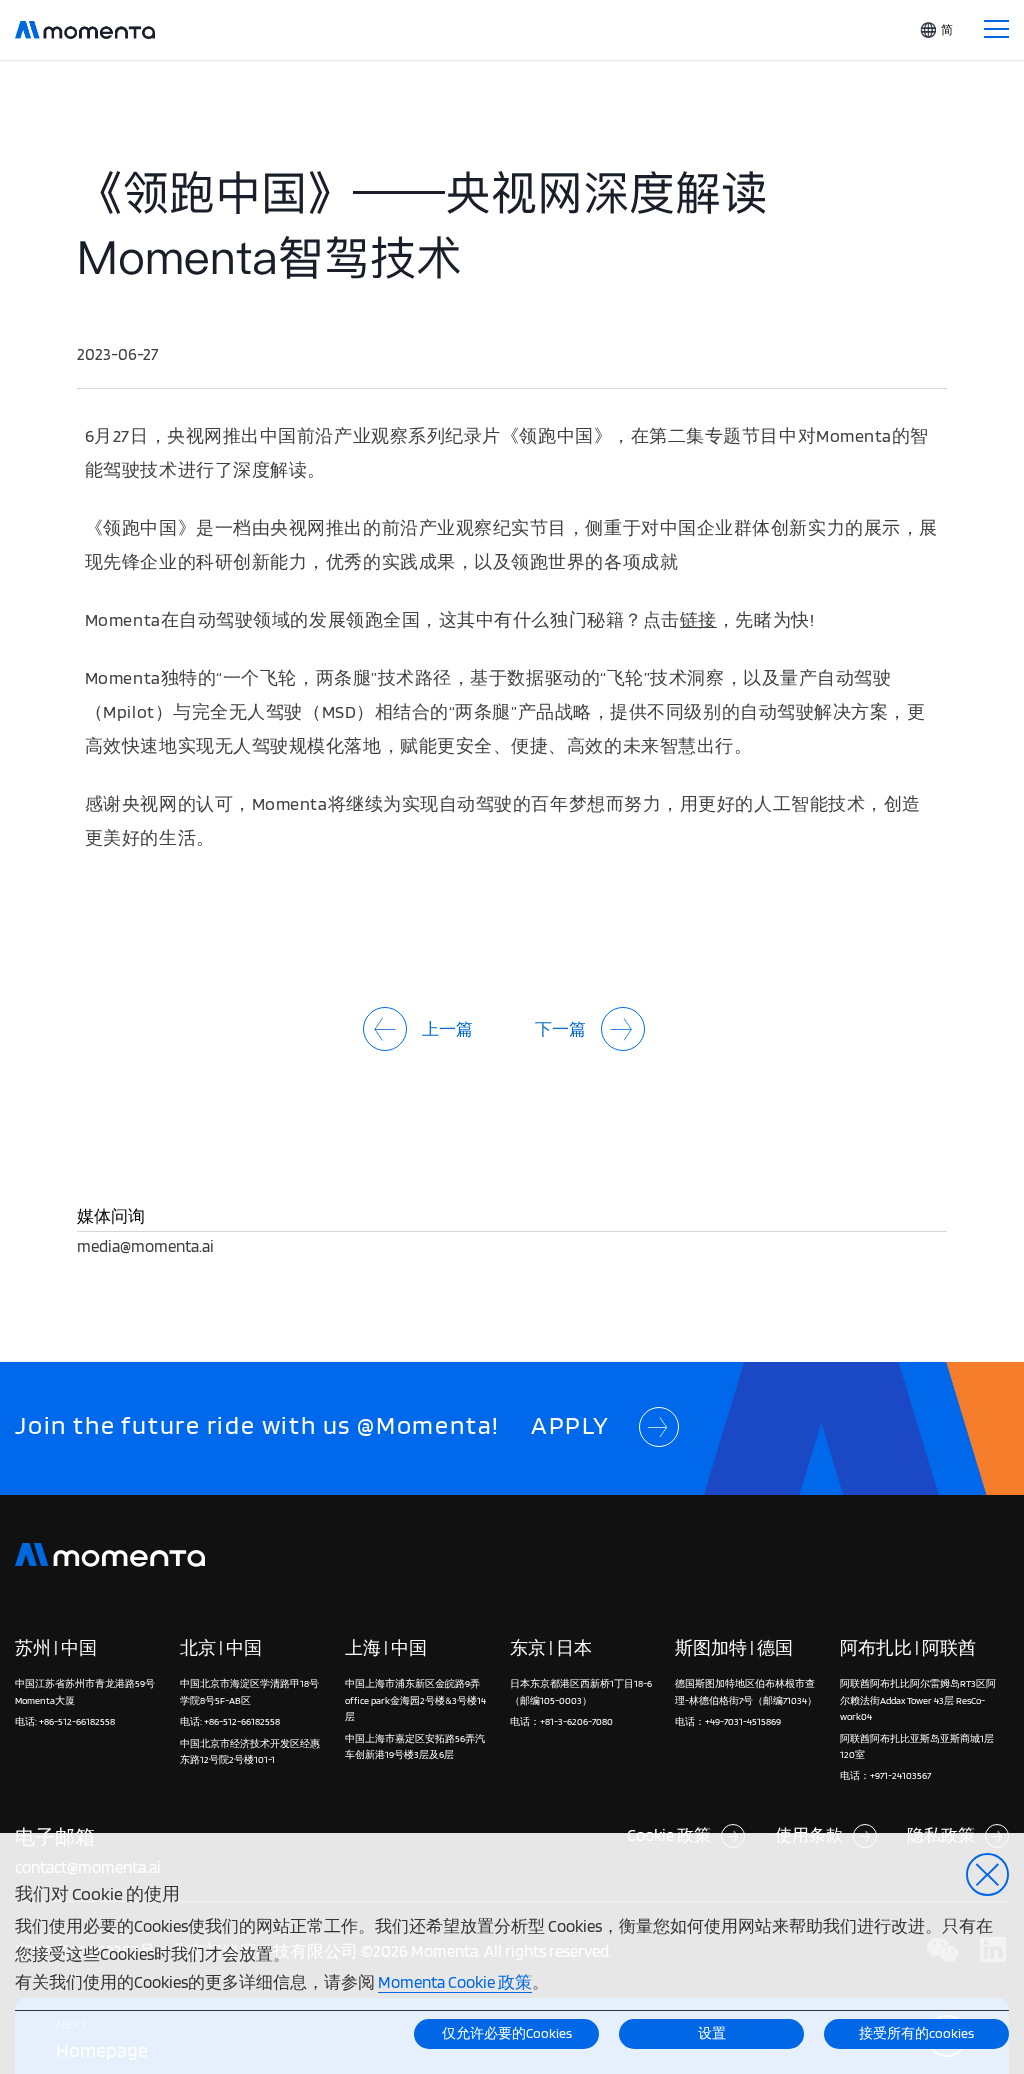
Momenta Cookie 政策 (455, 1981)
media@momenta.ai (145, 1245)
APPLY (570, 1425)
